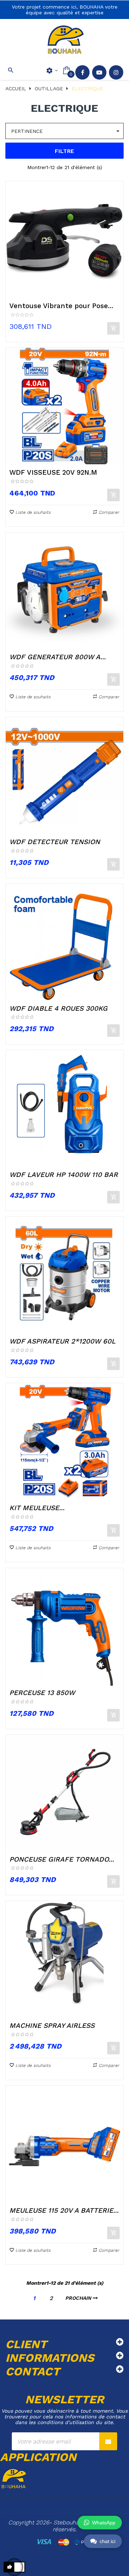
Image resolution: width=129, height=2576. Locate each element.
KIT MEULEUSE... (37, 1508)
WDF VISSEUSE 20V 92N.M (53, 472)
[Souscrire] (108, 2441)
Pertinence (66, 131)
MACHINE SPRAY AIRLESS (52, 2026)
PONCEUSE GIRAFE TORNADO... (62, 1859)
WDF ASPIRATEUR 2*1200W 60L (62, 1341)
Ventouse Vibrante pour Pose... (61, 306)
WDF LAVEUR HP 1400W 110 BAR (64, 1175)
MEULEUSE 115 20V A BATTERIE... (64, 2210)
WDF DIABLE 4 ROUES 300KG (58, 1008)
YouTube (99, 72)
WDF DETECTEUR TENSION (55, 842)
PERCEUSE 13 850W (42, 1693)
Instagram (116, 72)
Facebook (82, 72)
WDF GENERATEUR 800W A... (58, 657)
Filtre (64, 151)
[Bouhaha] (64, 40)
